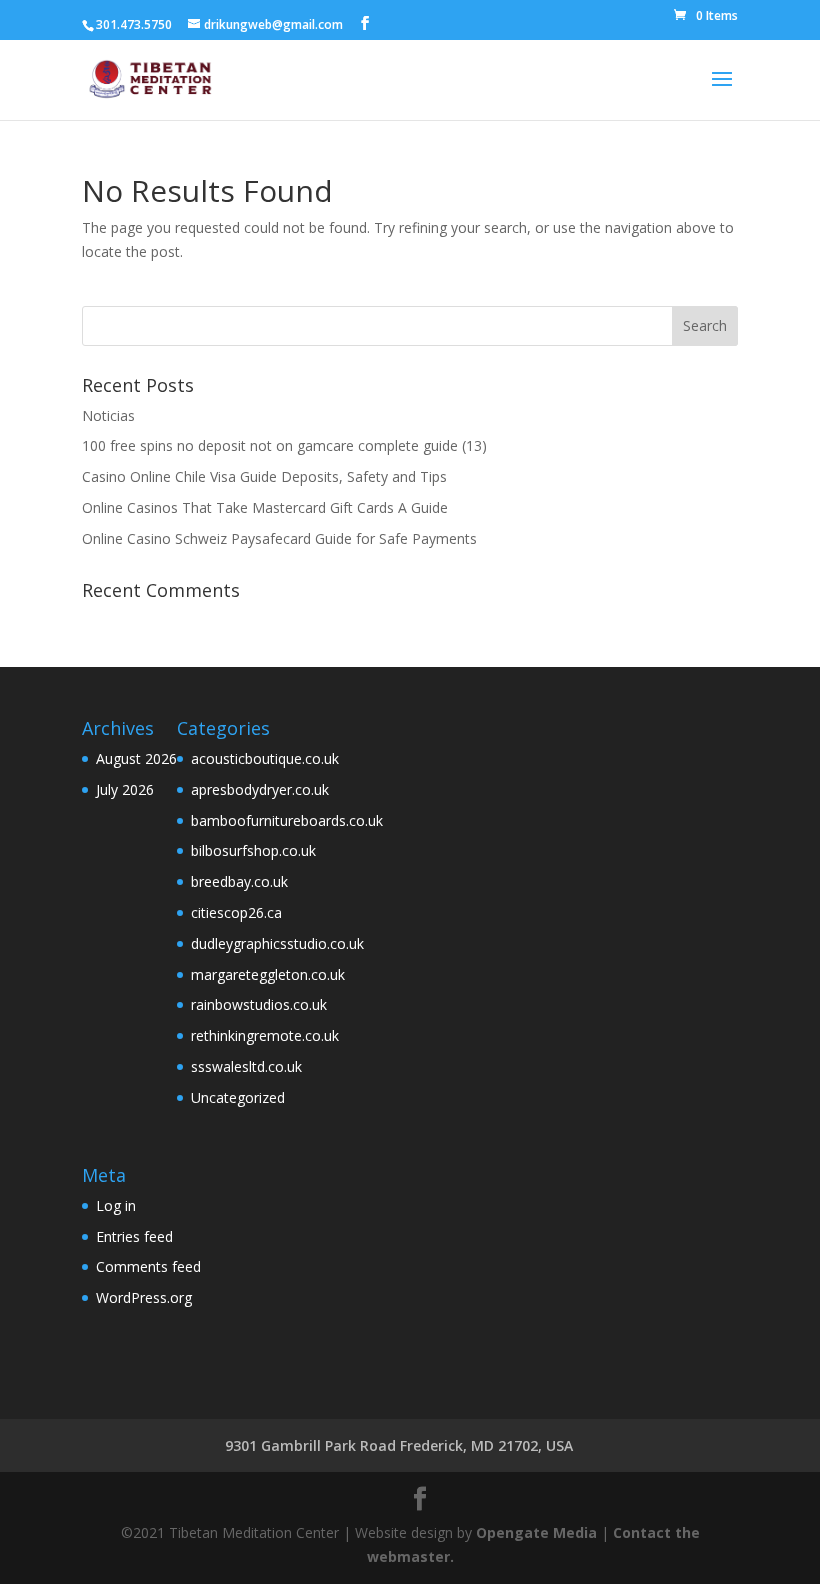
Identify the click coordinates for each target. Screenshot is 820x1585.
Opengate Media (536, 1532)
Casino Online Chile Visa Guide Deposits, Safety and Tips (264, 476)
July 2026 (125, 789)
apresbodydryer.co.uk (260, 789)
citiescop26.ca (236, 912)
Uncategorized (238, 1097)
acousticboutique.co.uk (265, 758)
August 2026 (136, 758)
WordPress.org (144, 1297)
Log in (116, 1205)
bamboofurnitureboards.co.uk (287, 820)
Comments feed (148, 1266)
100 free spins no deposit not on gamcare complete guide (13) (284, 445)
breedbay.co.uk (239, 881)
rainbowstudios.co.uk (259, 1004)
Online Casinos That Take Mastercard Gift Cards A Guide (265, 507)
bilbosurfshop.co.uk (253, 850)
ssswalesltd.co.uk (246, 1066)
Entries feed (134, 1236)
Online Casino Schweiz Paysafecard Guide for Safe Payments (279, 538)
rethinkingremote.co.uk (265, 1035)
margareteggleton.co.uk (268, 974)
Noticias (108, 415)
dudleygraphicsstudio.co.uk (277, 943)
